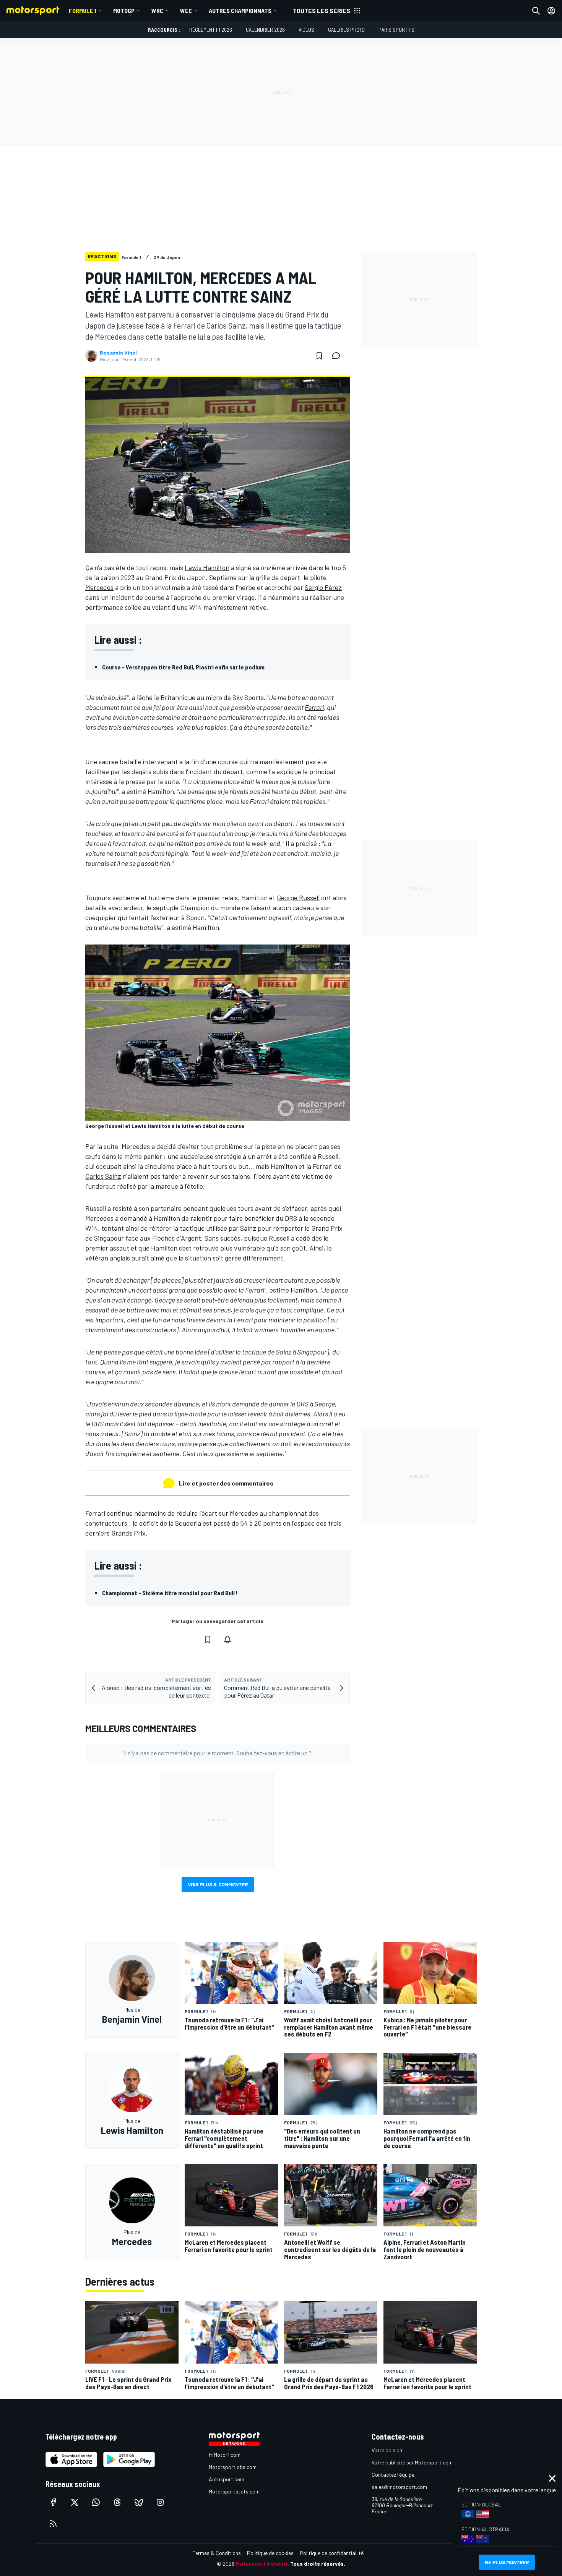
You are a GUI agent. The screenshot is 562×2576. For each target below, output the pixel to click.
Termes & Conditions (217, 2553)
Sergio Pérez (323, 587)
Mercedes (99, 587)
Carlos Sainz (103, 1176)
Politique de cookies (270, 2553)
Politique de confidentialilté (332, 2553)
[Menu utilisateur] (551, 11)
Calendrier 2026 (265, 30)
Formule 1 (83, 11)
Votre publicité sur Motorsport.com (412, 2462)
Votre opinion (387, 2450)
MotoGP (124, 11)
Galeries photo (346, 30)
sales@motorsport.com (399, 2487)
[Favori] (319, 356)
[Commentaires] (338, 356)
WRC (157, 11)
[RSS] (53, 2524)
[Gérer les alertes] (227, 1640)
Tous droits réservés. (318, 2564)
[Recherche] (536, 11)
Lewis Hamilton (207, 567)
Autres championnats (240, 11)
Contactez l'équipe (393, 2475)
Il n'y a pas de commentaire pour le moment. (218, 1753)
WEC (186, 11)
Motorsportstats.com (234, 2491)
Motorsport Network (262, 2564)
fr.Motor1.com (225, 2455)
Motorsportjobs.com (233, 2467)
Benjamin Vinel (118, 353)
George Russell (298, 898)
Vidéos (306, 30)
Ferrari (314, 707)
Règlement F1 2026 (211, 30)
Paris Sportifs (396, 30)
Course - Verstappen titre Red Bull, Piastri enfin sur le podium (183, 667)
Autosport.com (227, 2479)
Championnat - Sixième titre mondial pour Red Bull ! (170, 1593)
